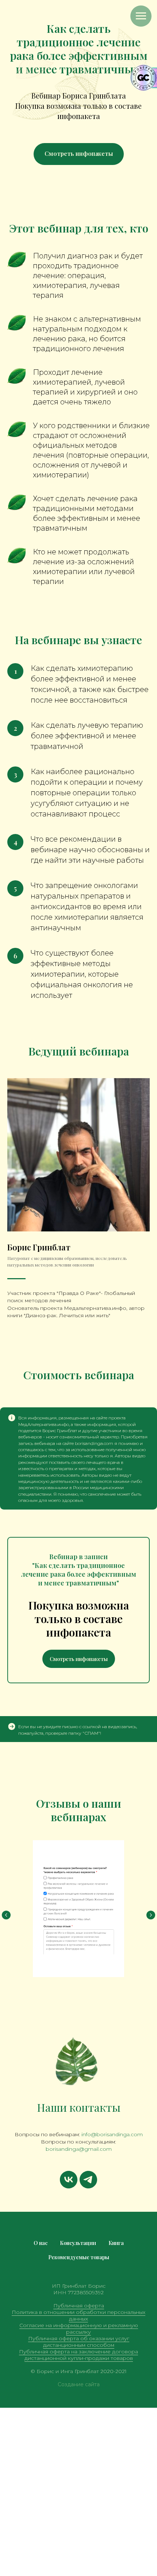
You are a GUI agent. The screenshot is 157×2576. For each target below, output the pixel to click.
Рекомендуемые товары (79, 2257)
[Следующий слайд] (151, 1915)
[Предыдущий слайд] (6, 1915)
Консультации (78, 2243)
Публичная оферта (79, 2306)
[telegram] (88, 2180)
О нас (41, 2243)
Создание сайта (79, 2384)
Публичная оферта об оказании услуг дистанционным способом (79, 2342)
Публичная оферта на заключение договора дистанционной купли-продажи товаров (78, 2355)
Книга (116, 2243)
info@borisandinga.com (112, 2134)
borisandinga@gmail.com (79, 2149)
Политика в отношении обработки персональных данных (78, 2315)
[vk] (69, 2180)
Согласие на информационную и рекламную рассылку (79, 2329)
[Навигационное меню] (141, 16)
